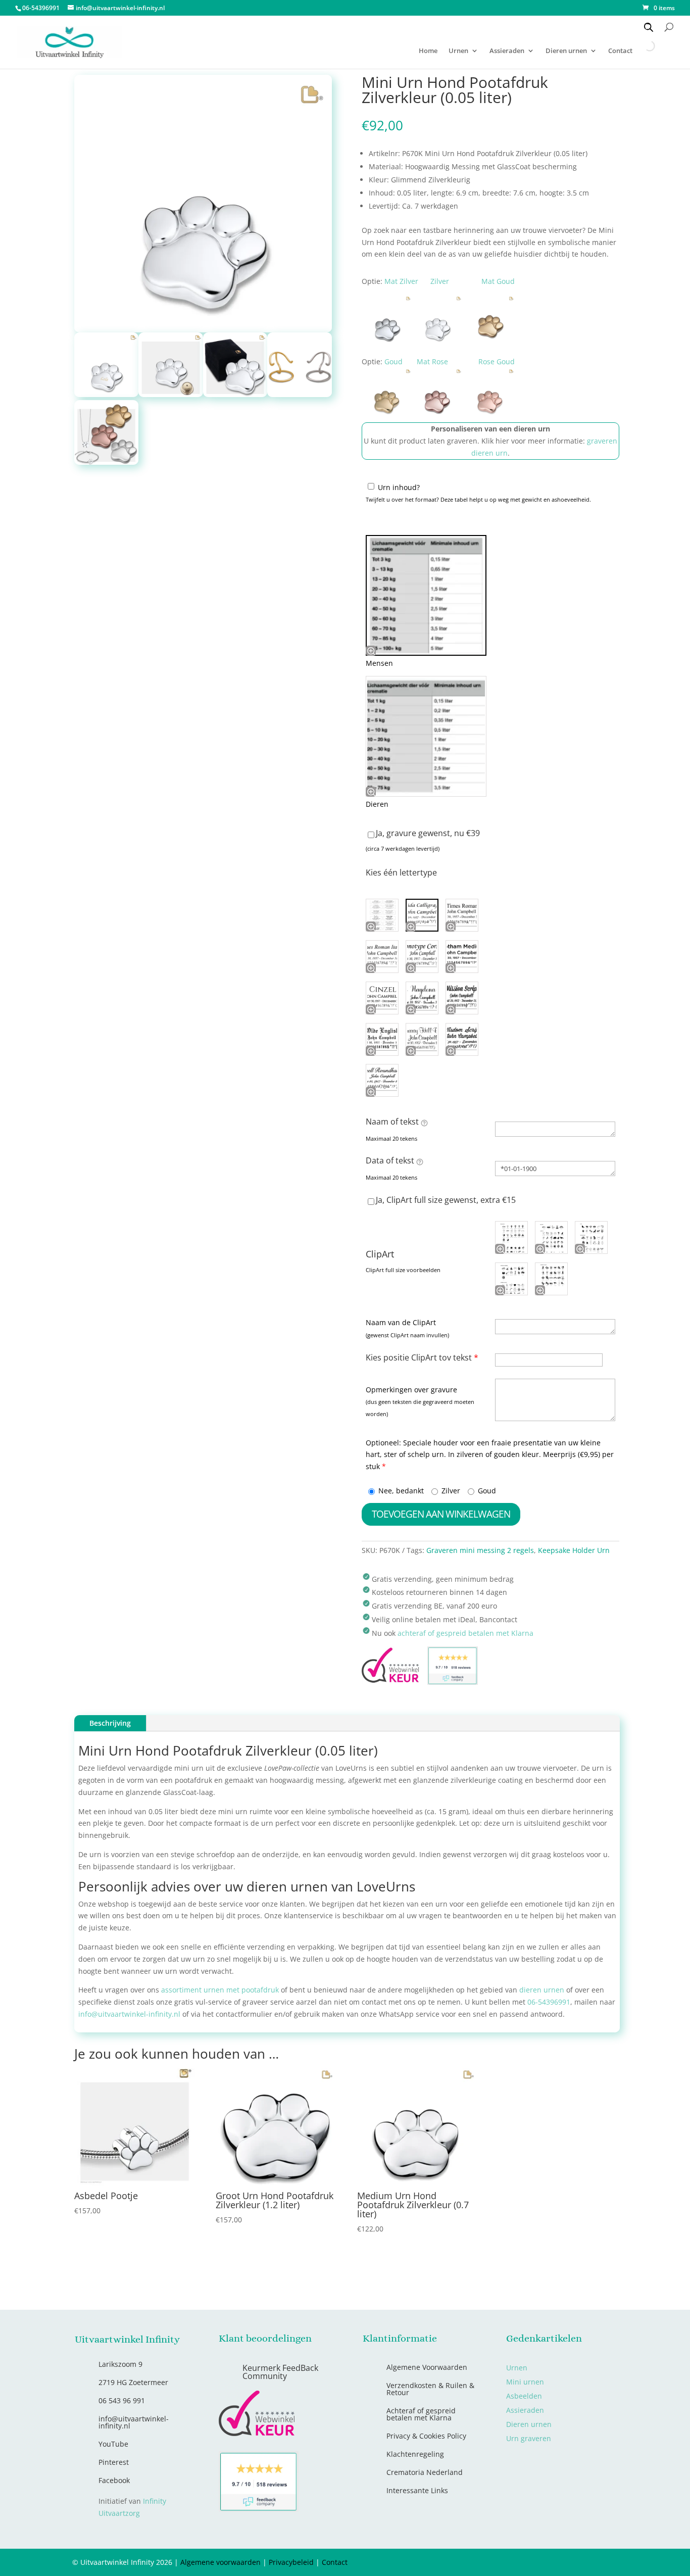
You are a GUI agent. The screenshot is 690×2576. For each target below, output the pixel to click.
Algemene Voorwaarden (427, 2367)
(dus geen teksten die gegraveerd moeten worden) (420, 1408)
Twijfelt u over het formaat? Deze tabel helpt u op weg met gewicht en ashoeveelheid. (478, 499)
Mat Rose (432, 361)
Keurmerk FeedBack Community (280, 2372)
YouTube (113, 2444)
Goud (393, 361)
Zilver (440, 281)
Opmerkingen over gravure (411, 1390)
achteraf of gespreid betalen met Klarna (465, 1633)
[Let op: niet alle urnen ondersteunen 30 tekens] (420, 1161)
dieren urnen (542, 1990)
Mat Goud (498, 281)
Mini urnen (525, 2382)
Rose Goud (497, 361)
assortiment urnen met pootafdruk (220, 1990)
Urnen (458, 51)
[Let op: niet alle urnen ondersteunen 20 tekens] (424, 1123)
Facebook (114, 2480)
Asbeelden (524, 2396)
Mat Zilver (401, 281)
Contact (335, 2562)
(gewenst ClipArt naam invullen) (407, 1335)
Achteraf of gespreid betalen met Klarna (421, 2414)
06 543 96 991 (122, 2400)
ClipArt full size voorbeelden (403, 1270)
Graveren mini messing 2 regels (480, 1550)
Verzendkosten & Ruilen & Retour (430, 2389)
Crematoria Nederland (425, 2472)
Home (428, 51)
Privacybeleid (291, 2562)
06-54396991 (549, 2002)
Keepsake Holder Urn (574, 1550)
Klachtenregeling (415, 2454)
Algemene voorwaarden (220, 2562)
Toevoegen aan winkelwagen (441, 1514)
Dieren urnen (566, 51)
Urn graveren (529, 2438)
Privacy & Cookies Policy (426, 2436)
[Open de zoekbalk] (649, 27)
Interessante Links (417, 2490)
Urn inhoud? (399, 487)
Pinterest (114, 2462)
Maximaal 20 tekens (391, 1138)
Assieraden (507, 51)
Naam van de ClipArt (401, 1322)
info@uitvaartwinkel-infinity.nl (129, 2014)
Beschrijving (110, 1723)
